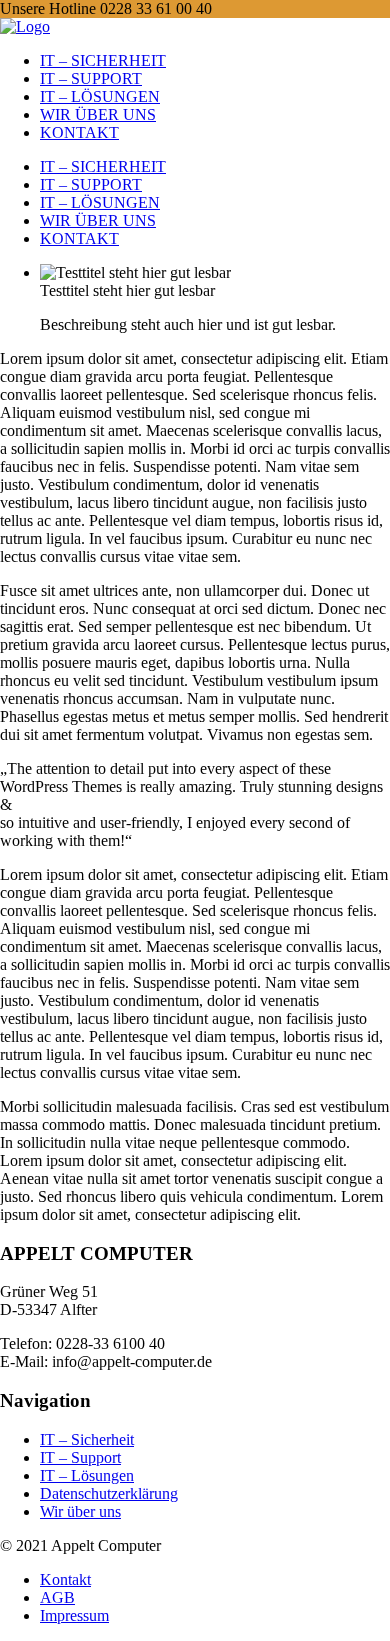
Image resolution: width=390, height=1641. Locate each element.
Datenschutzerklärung (109, 1493)
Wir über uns (80, 1511)
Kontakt (65, 1579)
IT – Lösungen (87, 1475)
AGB (57, 1597)
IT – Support (80, 1457)
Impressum (74, 1615)
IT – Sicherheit (87, 1439)
